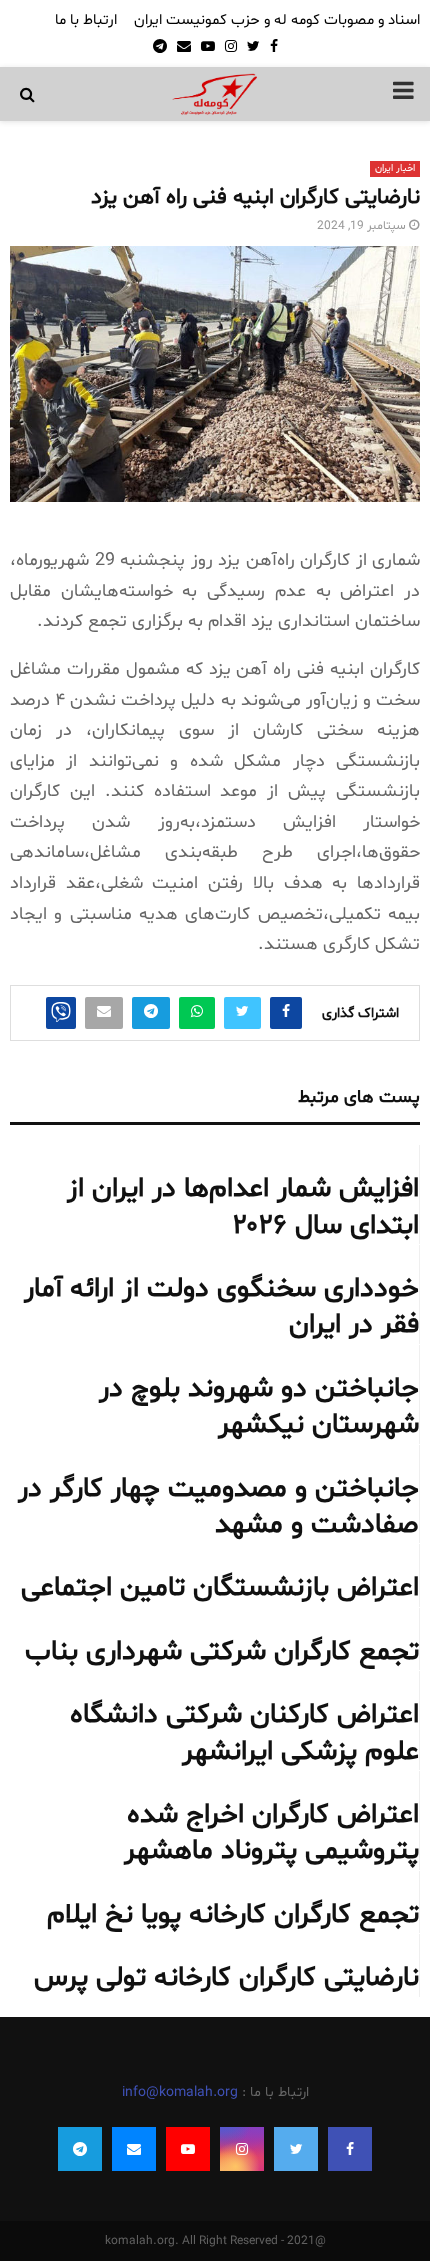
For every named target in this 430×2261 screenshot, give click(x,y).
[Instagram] (242, 2149)
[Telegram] (80, 2149)
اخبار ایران (395, 168)
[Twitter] (296, 2149)
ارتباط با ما (86, 20)
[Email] (134, 2149)
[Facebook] (350, 2149)
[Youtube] (188, 2149)
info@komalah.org (180, 2092)
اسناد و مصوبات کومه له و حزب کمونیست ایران (277, 20)
